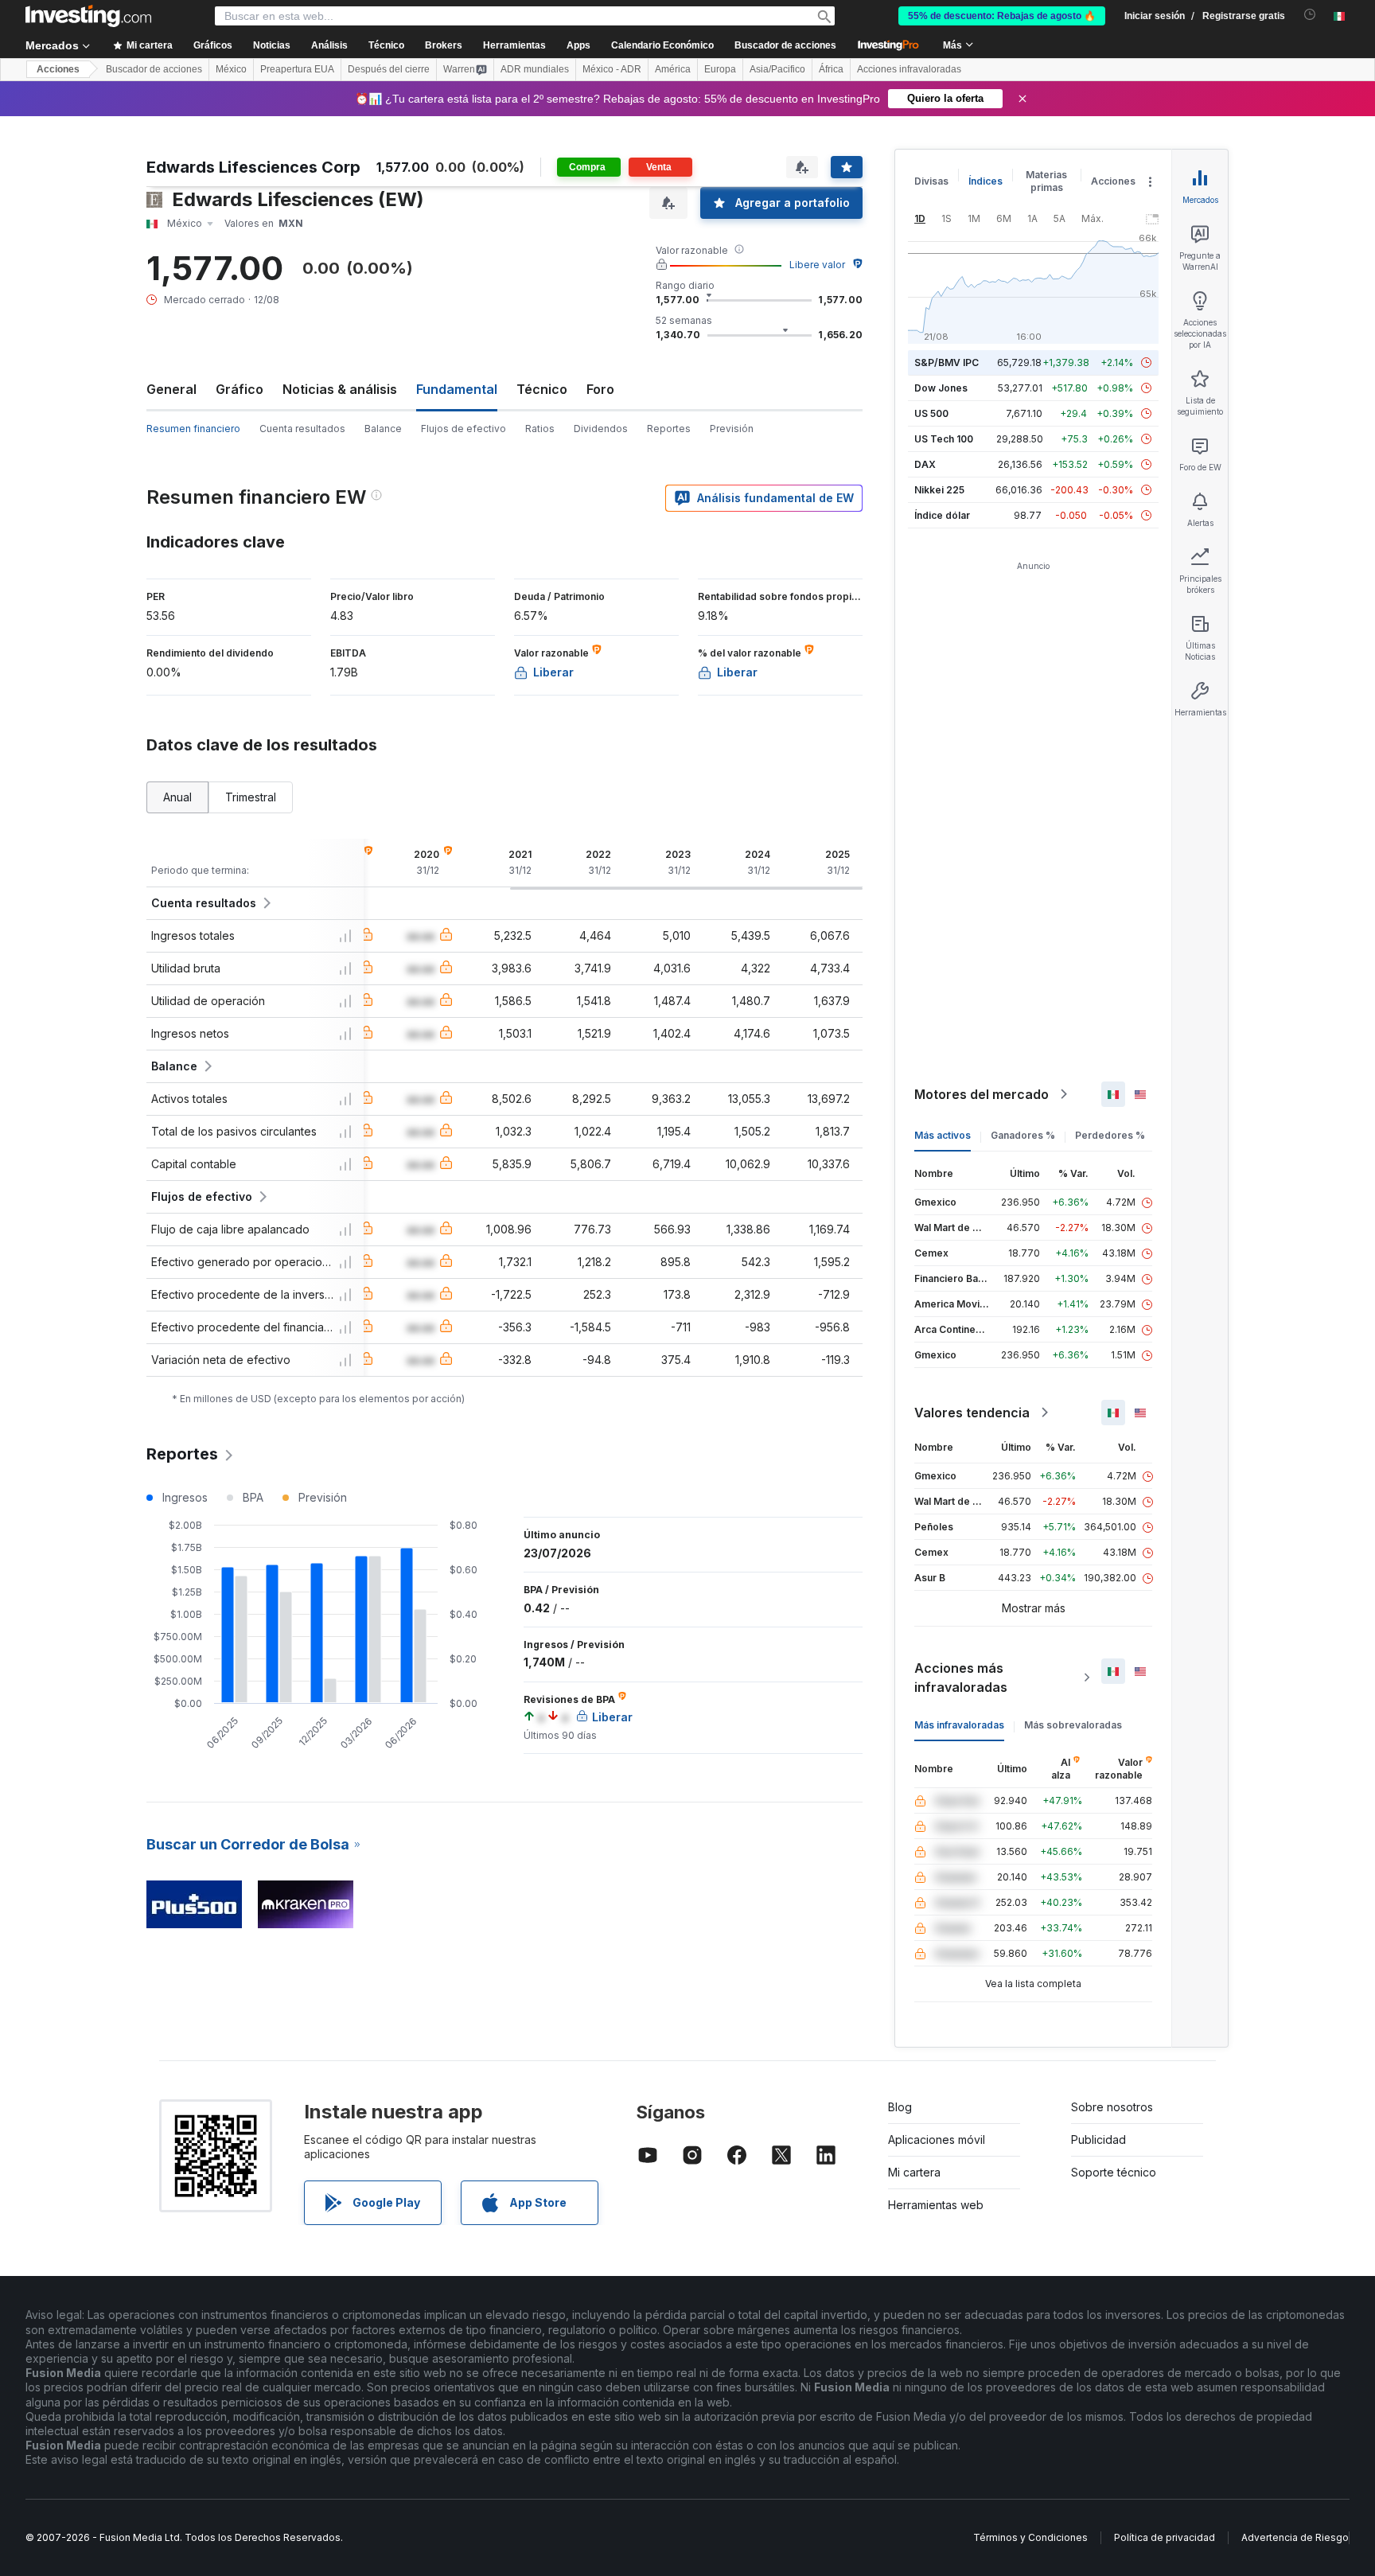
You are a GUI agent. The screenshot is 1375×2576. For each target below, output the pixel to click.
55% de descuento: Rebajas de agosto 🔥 (1002, 16)
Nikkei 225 (939, 490)
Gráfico (240, 389)
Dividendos (601, 429)
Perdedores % (1110, 1135)
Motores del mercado (982, 1094)
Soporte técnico (1114, 2172)
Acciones (58, 69)
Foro (600, 389)
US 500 (931, 413)
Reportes (669, 429)
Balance (383, 429)
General (171, 389)
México (231, 69)
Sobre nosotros (1112, 2107)
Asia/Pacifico (777, 69)
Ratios (540, 429)
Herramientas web (936, 2205)
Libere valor (817, 265)
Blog (900, 2107)
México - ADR (612, 69)
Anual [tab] (177, 797)
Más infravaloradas (959, 1725)
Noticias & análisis (340, 389)
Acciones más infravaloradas (961, 1678)
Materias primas (1046, 181)
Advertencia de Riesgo (1295, 2537)
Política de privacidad (1165, 2537)
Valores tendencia (972, 1413)
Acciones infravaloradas (909, 69)
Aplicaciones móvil (937, 2140)
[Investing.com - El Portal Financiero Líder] (88, 16)
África (831, 69)
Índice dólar (942, 515)
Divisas (931, 181)
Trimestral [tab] (251, 797)
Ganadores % (1023, 1135)
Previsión (732, 429)
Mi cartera (914, 2172)
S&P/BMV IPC (947, 362)
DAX (925, 464)
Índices (985, 181)
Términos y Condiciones (1030, 2537)
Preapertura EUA (297, 69)
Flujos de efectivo (464, 429)
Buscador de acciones (785, 45)
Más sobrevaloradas (1073, 1725)
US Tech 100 (944, 439)
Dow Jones (941, 388)
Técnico (542, 389)
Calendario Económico (662, 45)
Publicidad (1098, 2140)
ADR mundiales (535, 69)
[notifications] (1310, 15)
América (673, 69)
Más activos (943, 1135)
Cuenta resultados (302, 429)
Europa (720, 69)
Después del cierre (389, 69)
